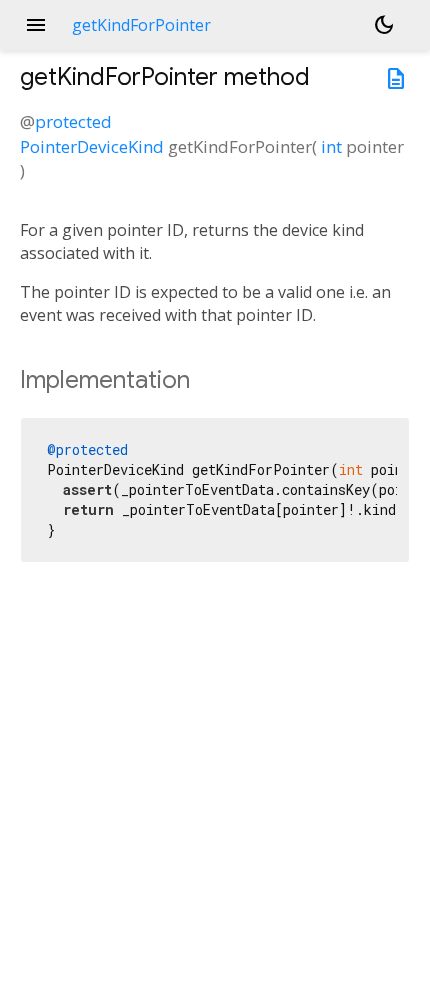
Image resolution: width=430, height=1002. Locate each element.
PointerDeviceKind (92, 146)
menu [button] (36, 25)
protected (73, 121)
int (331, 146)
